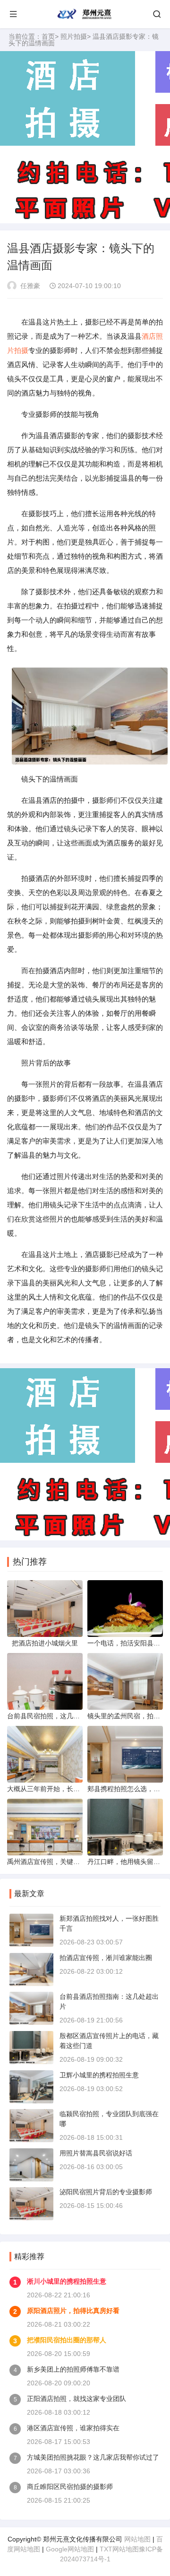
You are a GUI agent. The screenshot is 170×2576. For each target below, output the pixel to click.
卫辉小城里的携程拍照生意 (99, 2075)
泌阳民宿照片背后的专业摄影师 (106, 2192)
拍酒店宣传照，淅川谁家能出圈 (106, 1958)
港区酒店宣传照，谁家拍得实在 (73, 2428)
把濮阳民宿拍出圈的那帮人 (67, 2340)
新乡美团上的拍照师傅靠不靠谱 (73, 2369)
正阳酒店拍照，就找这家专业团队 (76, 2399)
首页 (48, 36)
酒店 (149, 336)
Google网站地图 (70, 2549)
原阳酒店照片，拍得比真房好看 (73, 2311)
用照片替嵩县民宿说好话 (96, 2153)
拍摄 (21, 350)
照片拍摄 (74, 36)
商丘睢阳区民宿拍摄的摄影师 (70, 2487)
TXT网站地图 (119, 2549)
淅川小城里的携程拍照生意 (67, 2281)
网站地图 (137, 2539)
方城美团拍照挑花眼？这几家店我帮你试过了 (93, 2457)
